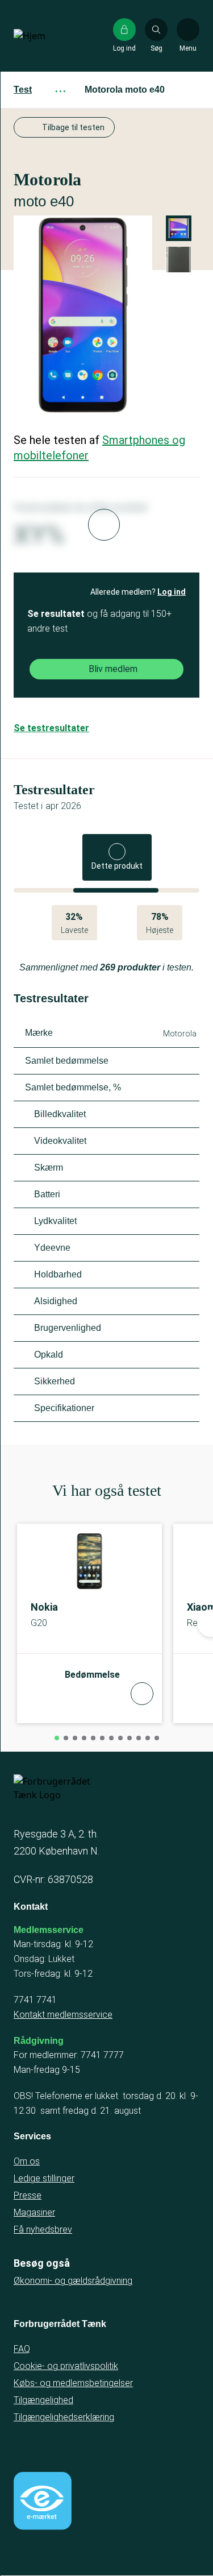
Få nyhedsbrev (43, 2229)
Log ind (172, 592)
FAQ (22, 2349)
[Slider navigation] (57, 1738)
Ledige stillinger (44, 2178)
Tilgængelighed (43, 2400)
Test (23, 90)
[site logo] (50, 36)
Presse (28, 2195)
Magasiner (34, 2212)
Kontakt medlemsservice (63, 2015)
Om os (27, 2161)
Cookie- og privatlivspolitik (66, 2366)
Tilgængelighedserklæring (64, 2417)
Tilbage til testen (73, 127)
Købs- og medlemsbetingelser (73, 2383)
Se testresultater (51, 728)
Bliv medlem (113, 669)
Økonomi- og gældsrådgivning (73, 2281)
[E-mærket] (43, 2501)
